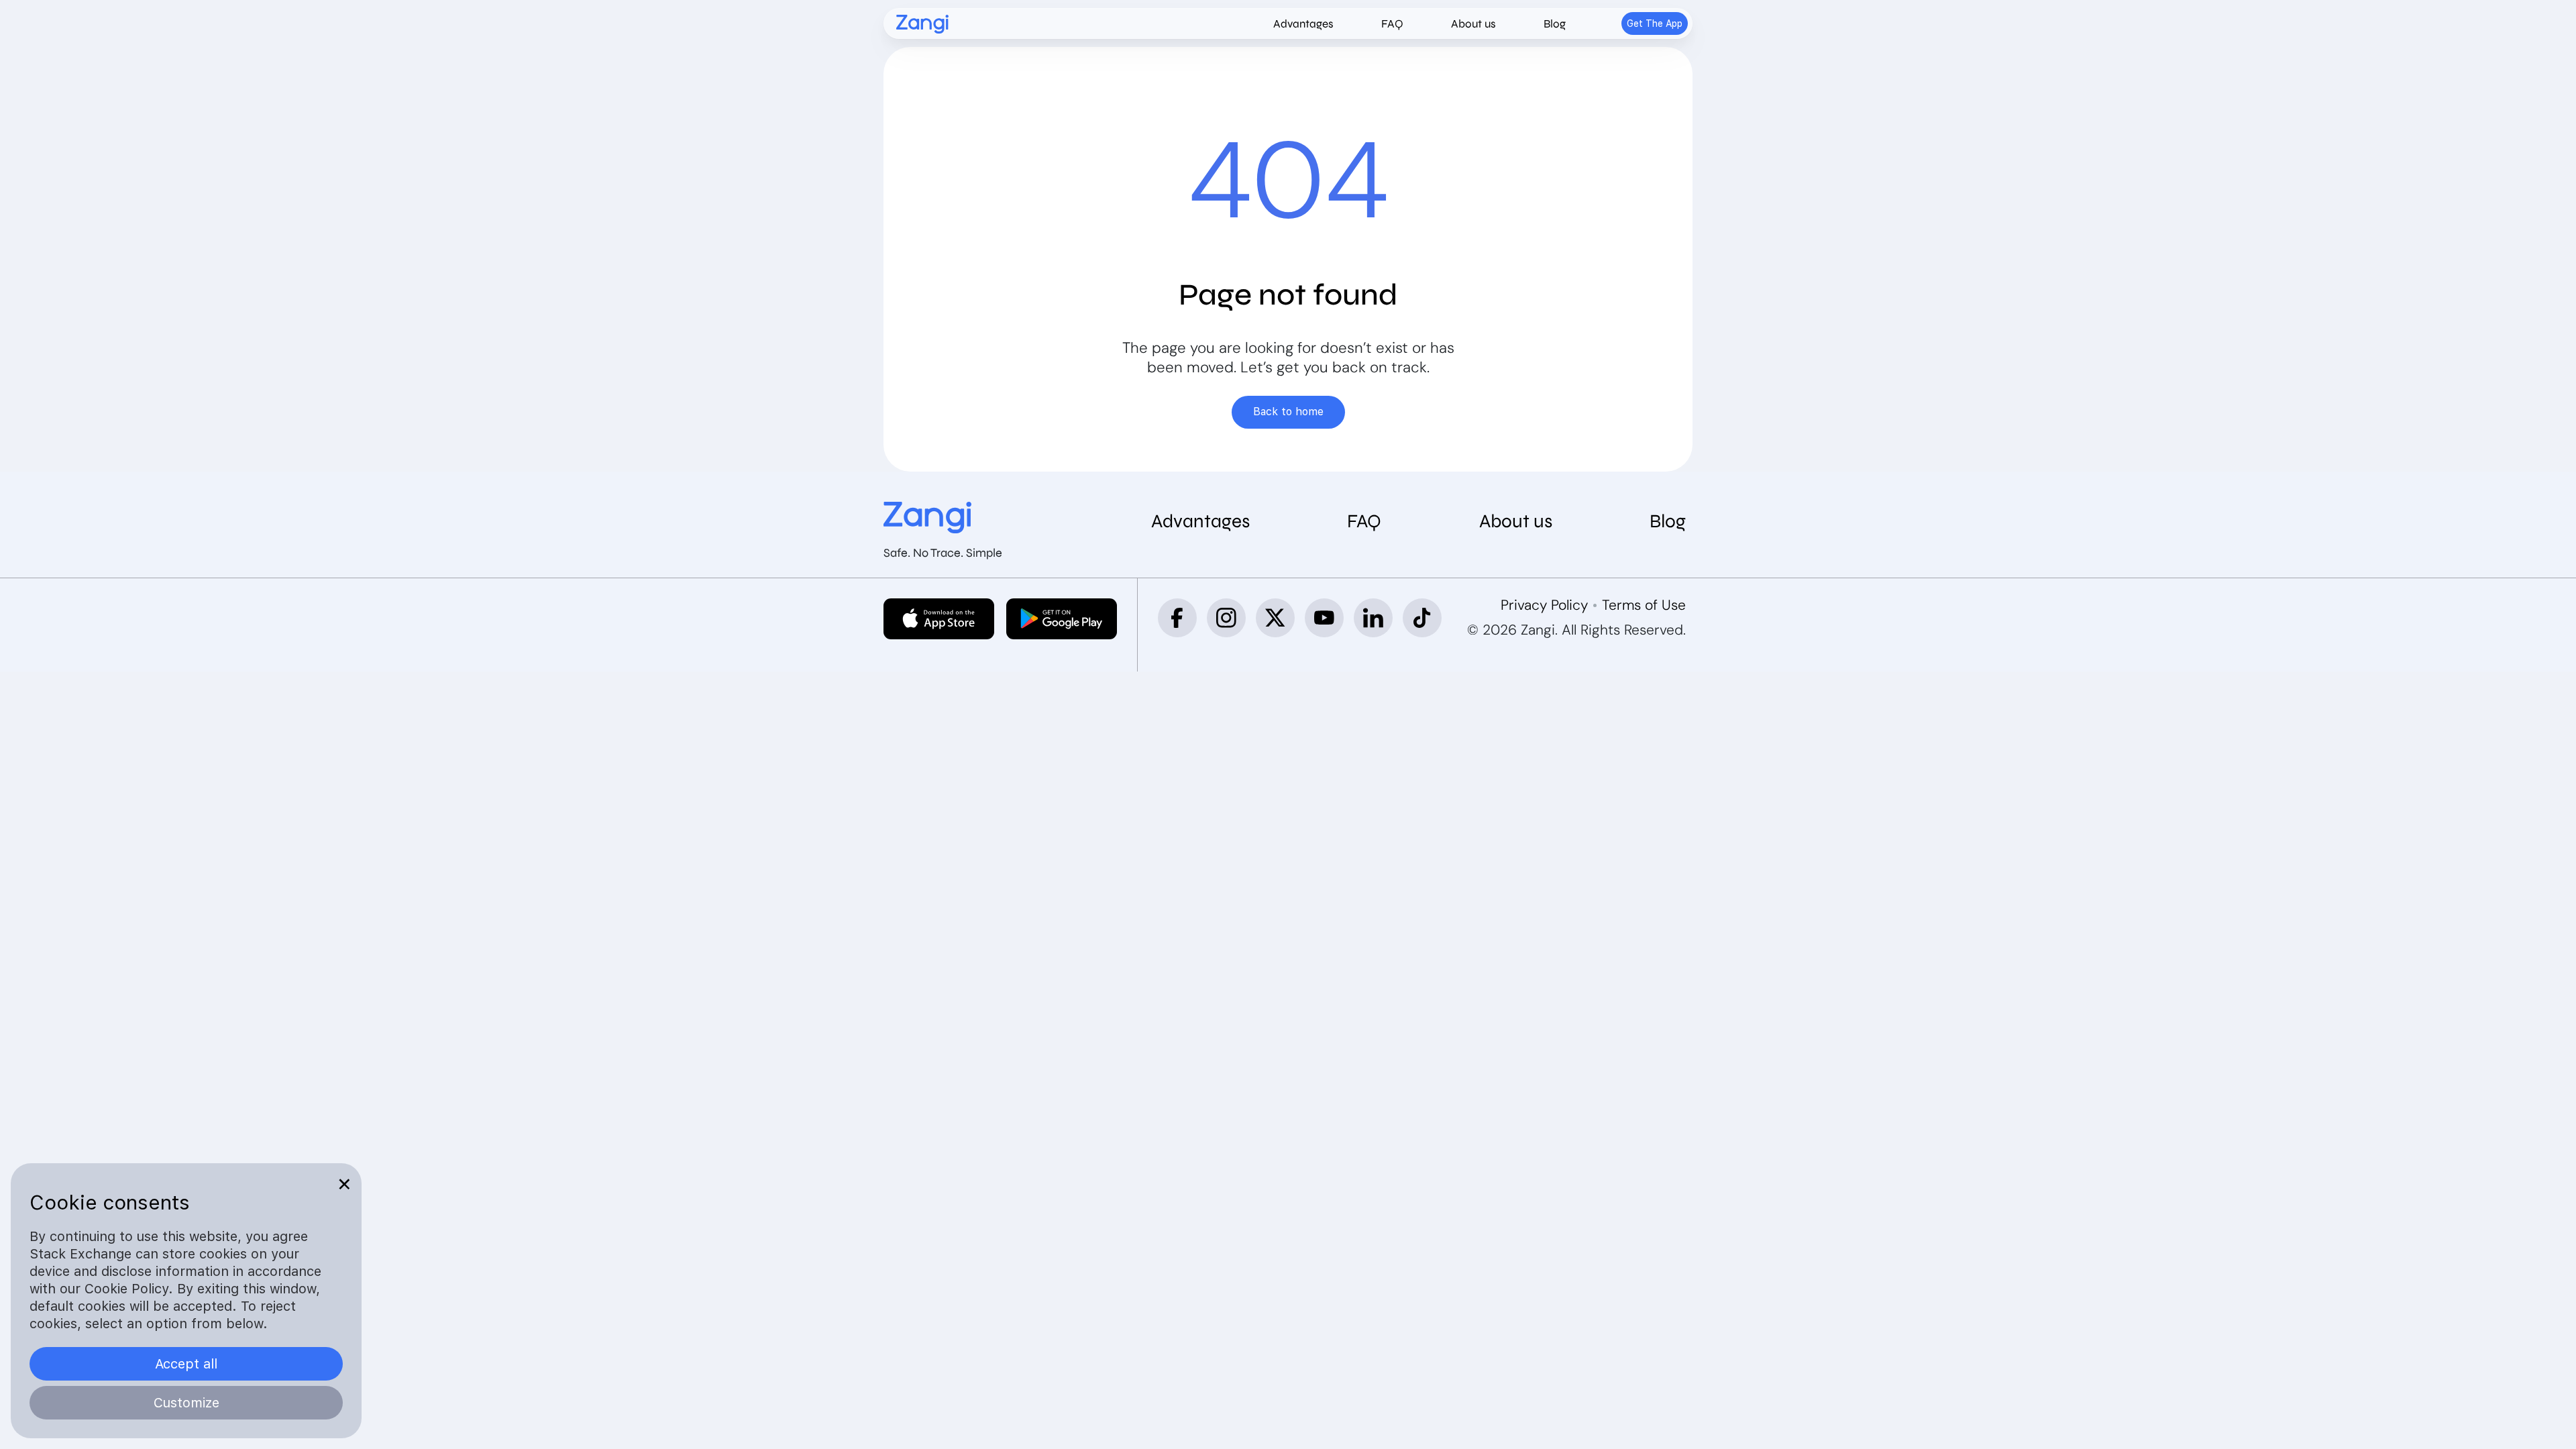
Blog (1555, 24)
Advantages (1303, 24)
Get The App (1655, 23)
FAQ (1392, 24)
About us (1473, 24)
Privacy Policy (1544, 605)
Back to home (1288, 412)
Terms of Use (1644, 605)
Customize (186, 1403)
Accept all (186, 1364)
